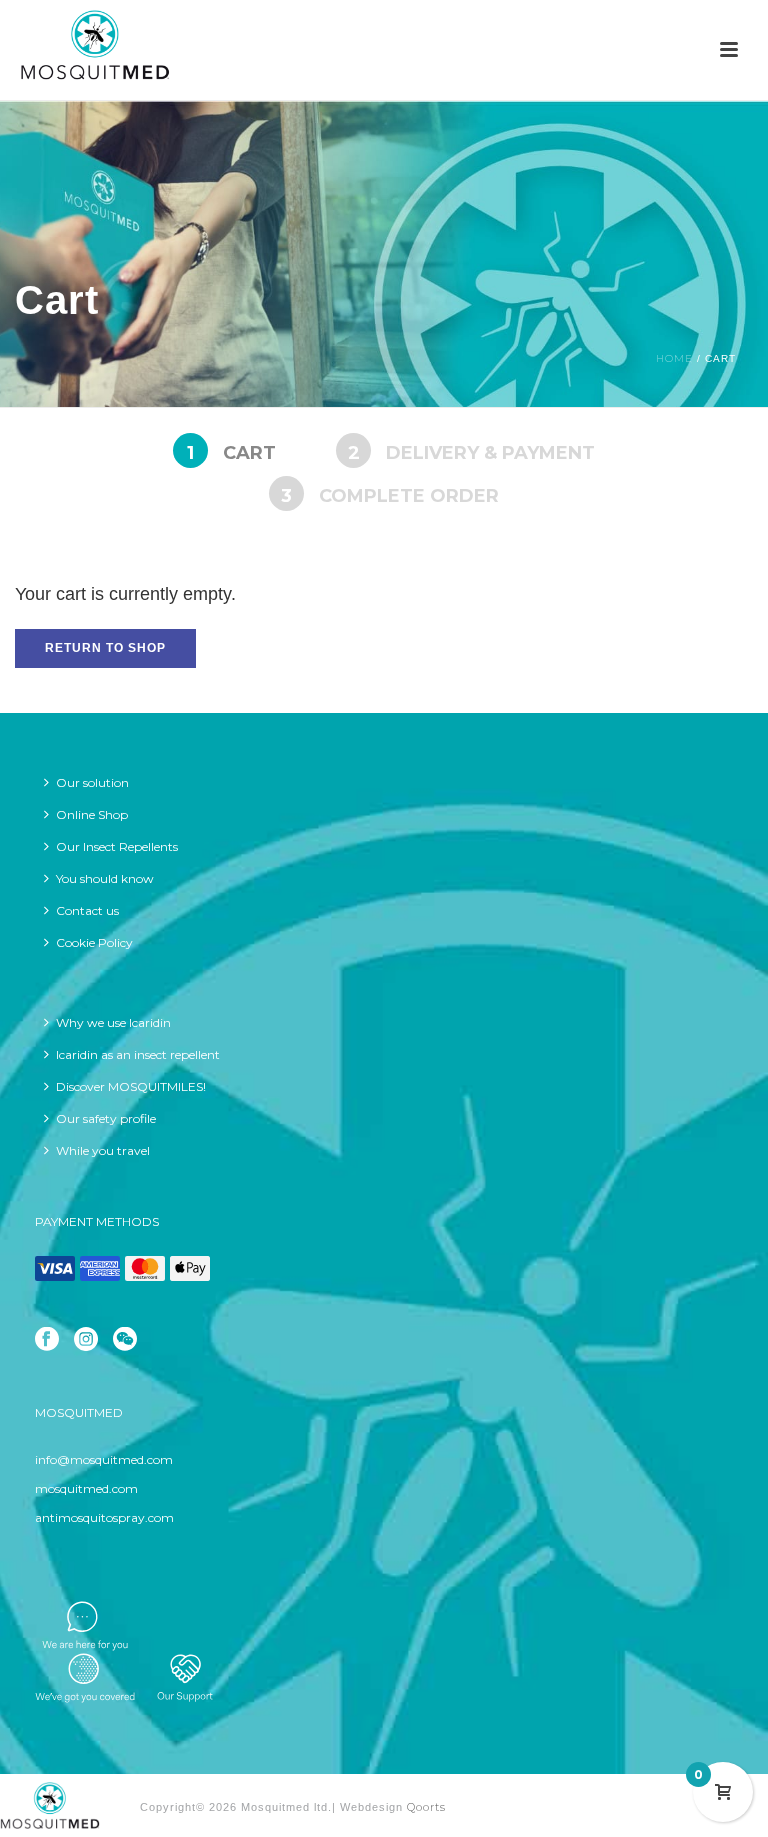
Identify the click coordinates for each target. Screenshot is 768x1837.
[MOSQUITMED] (50, 1804)
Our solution (92, 782)
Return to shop (105, 648)
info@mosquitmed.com (104, 1459)
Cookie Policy (94, 942)
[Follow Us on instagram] (86, 1340)
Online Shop (92, 814)
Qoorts (426, 1807)
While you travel (103, 1150)
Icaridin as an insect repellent (138, 1054)
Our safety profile (106, 1118)
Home (674, 358)
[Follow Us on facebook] (47, 1340)
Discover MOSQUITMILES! (131, 1086)
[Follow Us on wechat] (125, 1340)
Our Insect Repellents (117, 846)
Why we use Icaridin (113, 1022)
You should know (105, 878)
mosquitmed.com (86, 1488)
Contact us (87, 910)
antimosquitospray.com (104, 1517)
